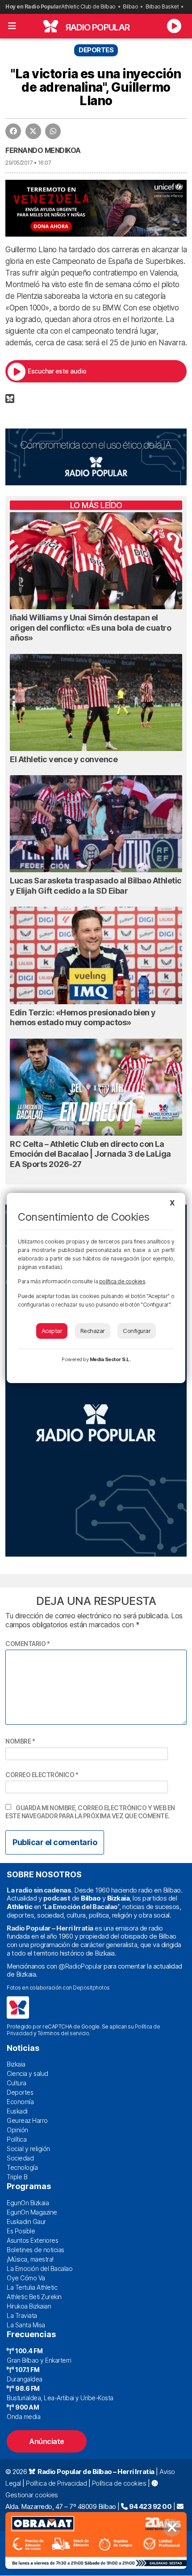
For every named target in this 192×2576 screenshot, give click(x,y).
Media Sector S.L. (110, 1359)
